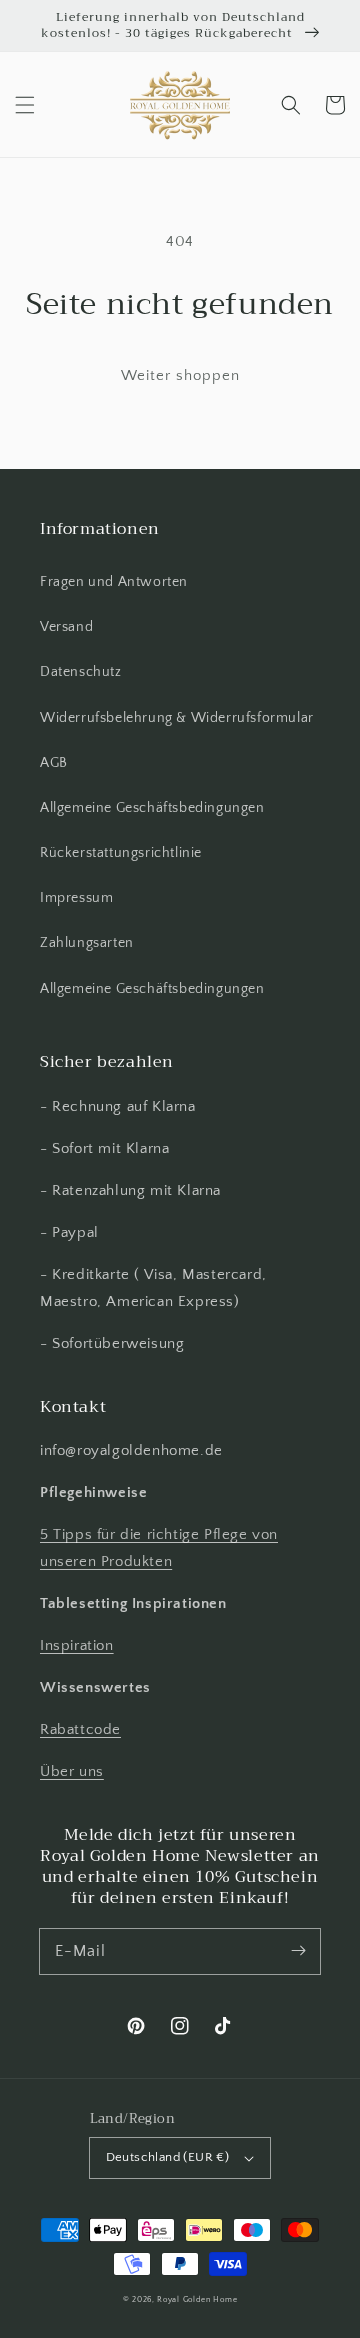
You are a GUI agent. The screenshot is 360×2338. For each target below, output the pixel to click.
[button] (25, 105)
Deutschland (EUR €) (168, 2157)
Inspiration (77, 1645)
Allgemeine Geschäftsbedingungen (152, 808)
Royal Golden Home (197, 2299)
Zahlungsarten (87, 943)
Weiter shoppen (180, 375)
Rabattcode (80, 1729)
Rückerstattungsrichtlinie (121, 853)
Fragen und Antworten (114, 582)
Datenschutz (81, 672)
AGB (54, 763)
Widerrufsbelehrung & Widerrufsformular (177, 718)
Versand (66, 627)
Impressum (76, 898)
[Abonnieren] (298, 1951)
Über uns (72, 1771)
